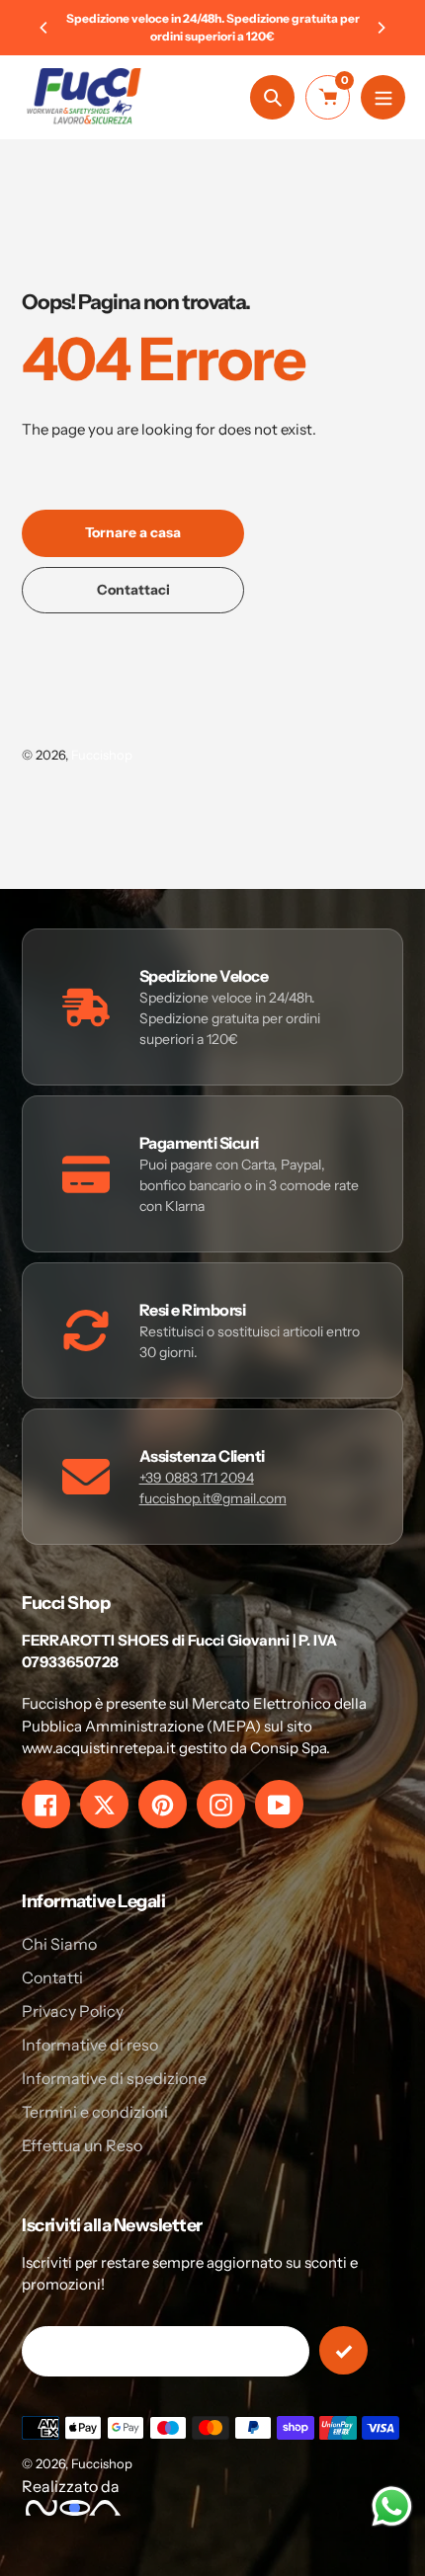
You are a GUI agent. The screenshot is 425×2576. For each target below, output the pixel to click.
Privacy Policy (73, 2011)
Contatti (52, 1977)
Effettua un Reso (82, 2145)
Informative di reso (90, 2045)
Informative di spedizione (114, 2078)
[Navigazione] (383, 97)
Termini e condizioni (95, 2112)
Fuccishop (102, 755)
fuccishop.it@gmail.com (213, 1498)
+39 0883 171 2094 (197, 1478)
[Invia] (343, 2350)
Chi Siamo (59, 1944)
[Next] (381, 28)
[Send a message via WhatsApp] (392, 2506)
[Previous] (44, 28)
